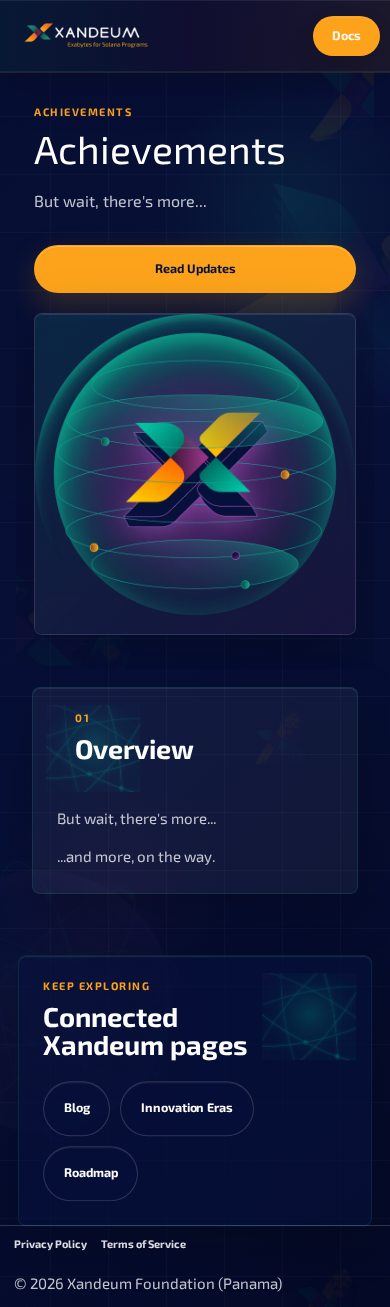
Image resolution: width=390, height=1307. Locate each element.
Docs (346, 35)
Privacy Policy (50, 1243)
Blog (77, 1107)
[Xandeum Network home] (86, 36)
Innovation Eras (187, 1107)
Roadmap (91, 1172)
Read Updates (195, 268)
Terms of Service (143, 1243)
